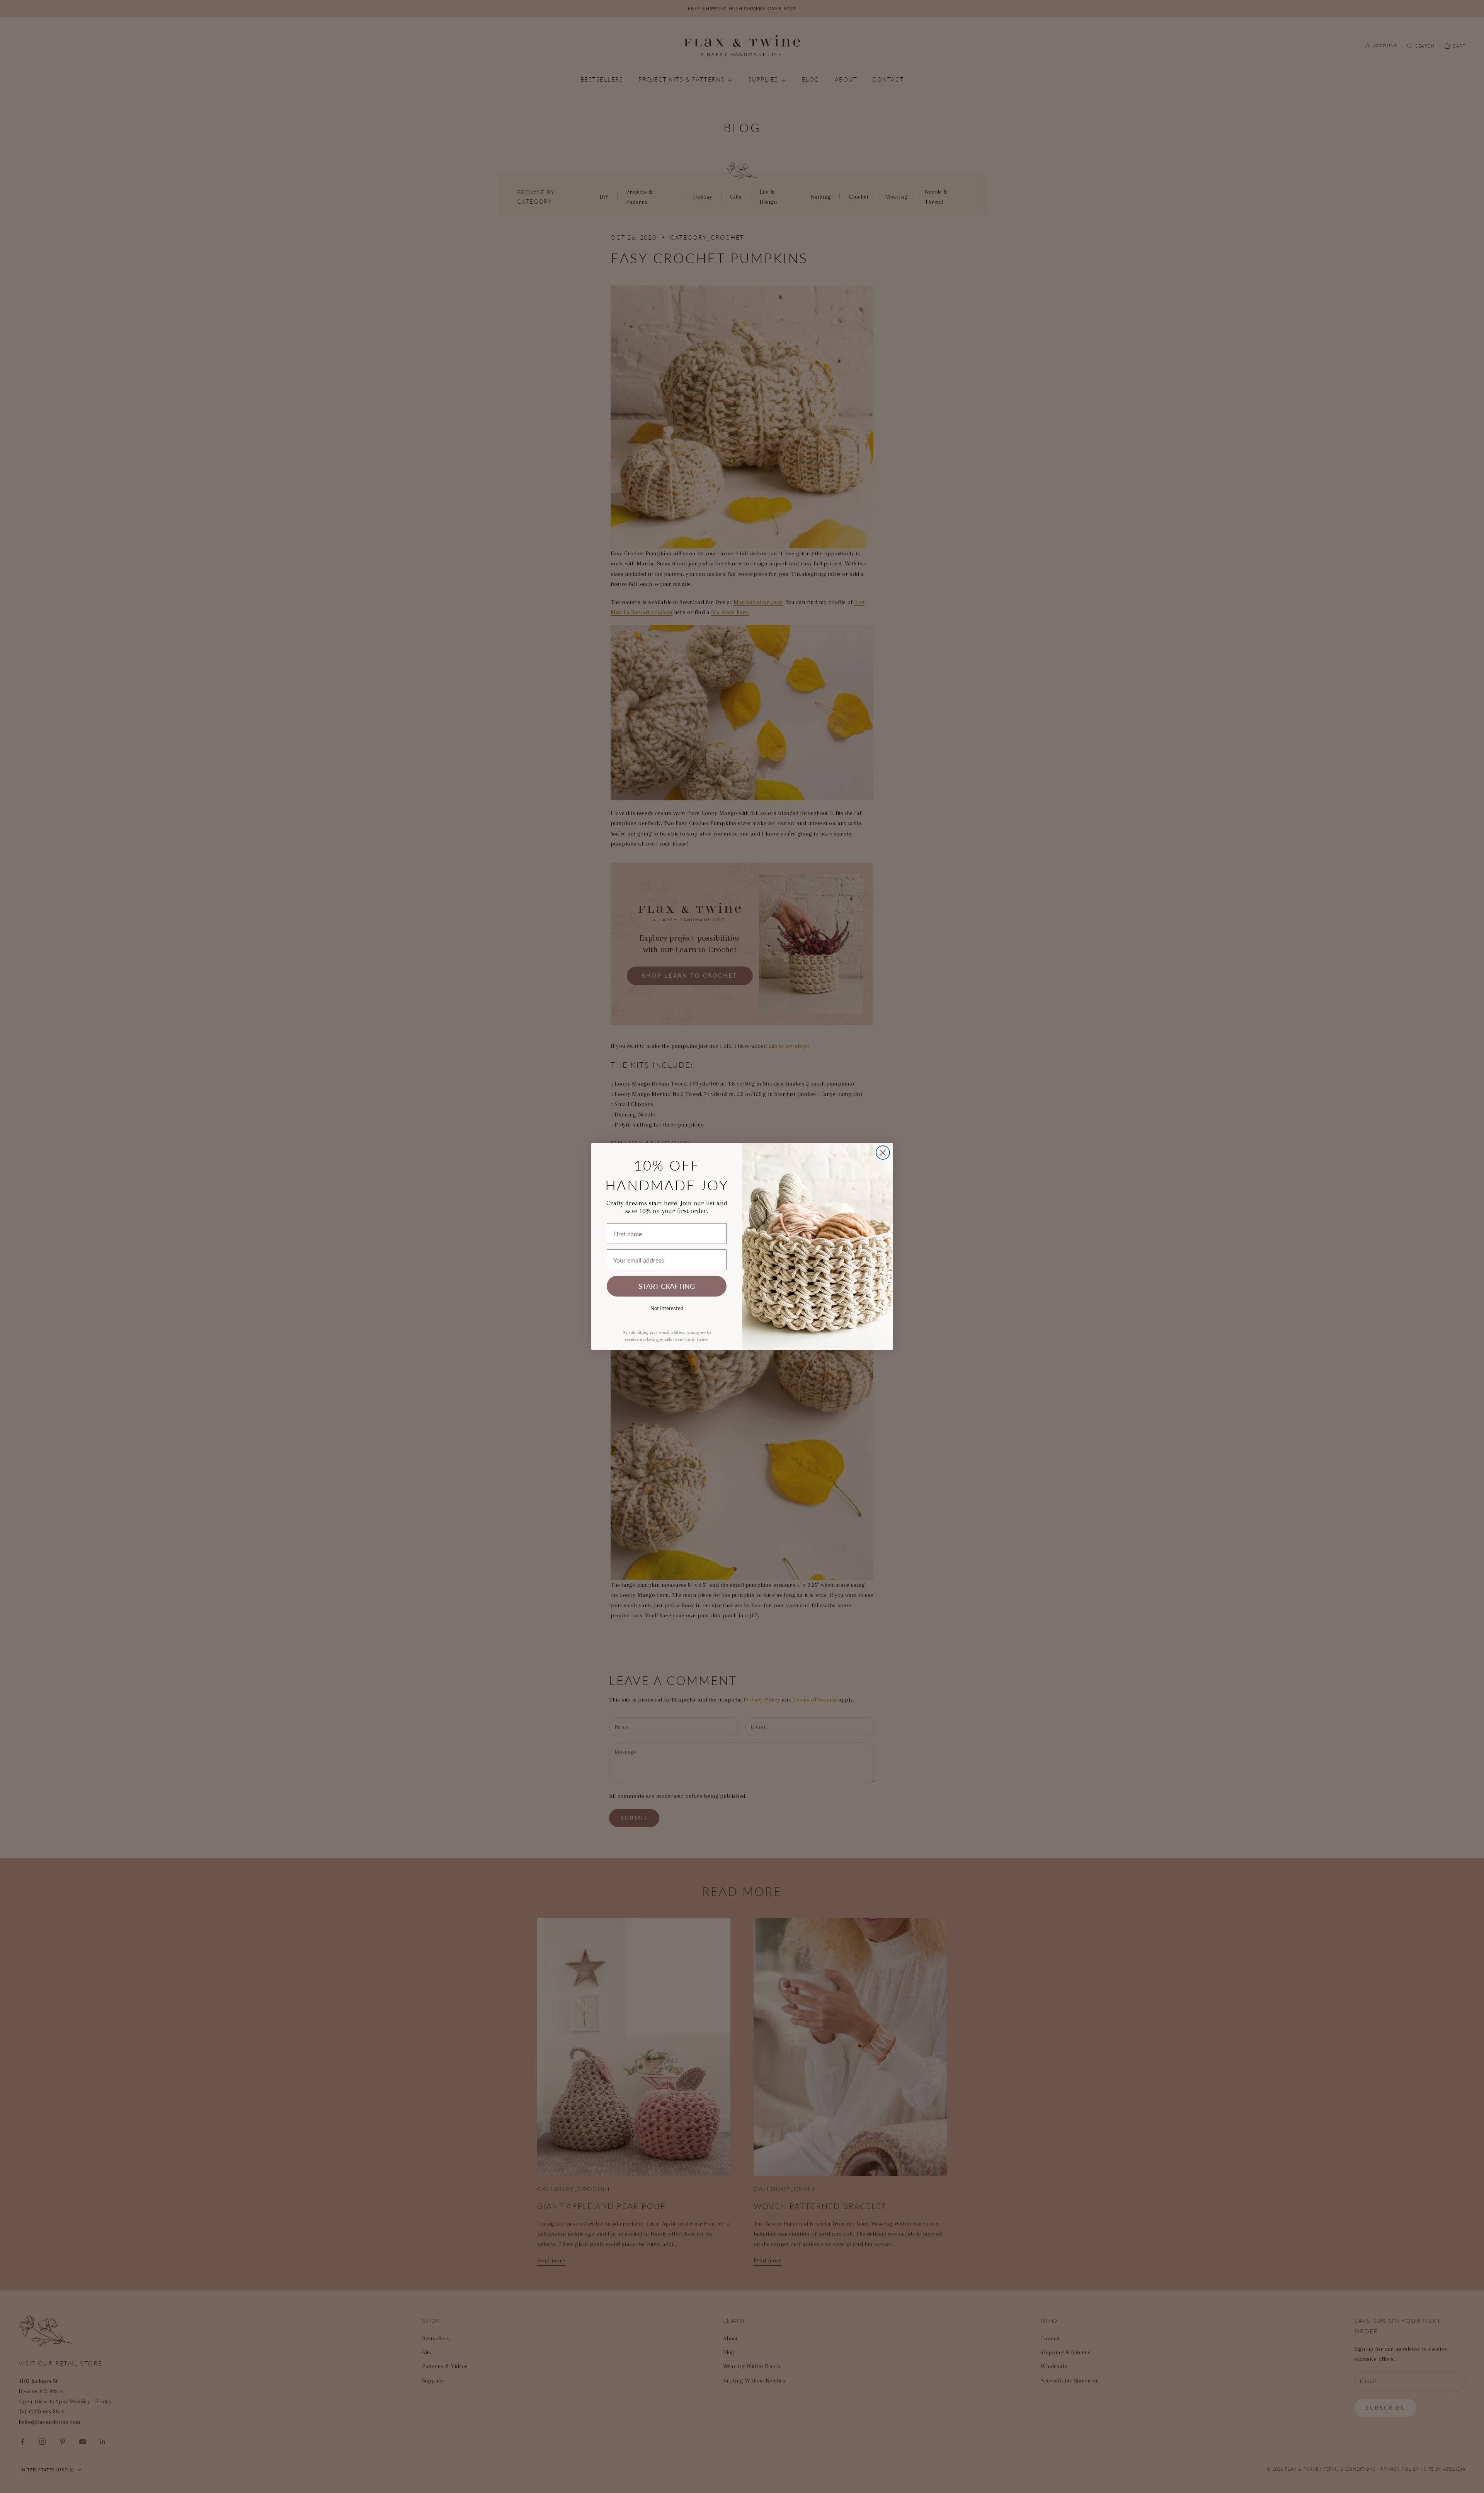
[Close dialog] (883, 1153)
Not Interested (667, 1308)
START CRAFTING (667, 1286)
